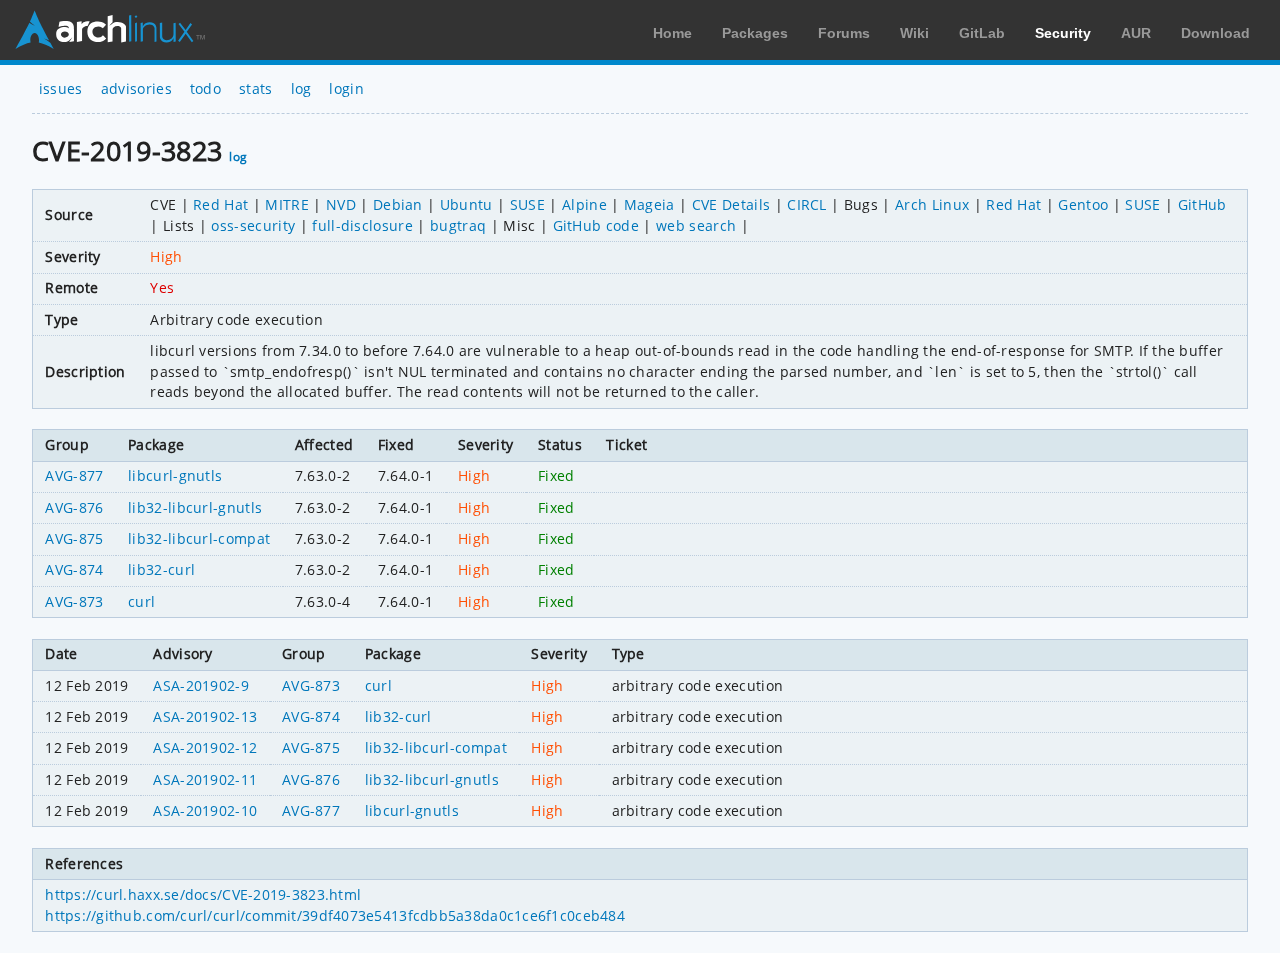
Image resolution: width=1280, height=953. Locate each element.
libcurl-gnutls (175, 475)
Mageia (649, 204)
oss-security (253, 225)
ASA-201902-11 (205, 779)
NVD (341, 204)
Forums (844, 33)
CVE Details (731, 204)
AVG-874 (74, 569)
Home (672, 33)
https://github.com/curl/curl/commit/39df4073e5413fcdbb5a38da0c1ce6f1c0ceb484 (335, 915)
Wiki (914, 33)
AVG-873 (74, 601)
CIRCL (807, 204)
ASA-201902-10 (205, 810)
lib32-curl (161, 569)
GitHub (1202, 204)
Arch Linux (110, 30)
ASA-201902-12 (205, 747)
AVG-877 (74, 475)
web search (696, 225)
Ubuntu (466, 204)
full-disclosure (362, 225)
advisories (136, 88)
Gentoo (1083, 204)
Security (1063, 33)
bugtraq (458, 225)
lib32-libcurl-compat (199, 538)
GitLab (982, 33)
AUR (1136, 33)
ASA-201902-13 (205, 716)
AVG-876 (74, 507)
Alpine (584, 204)
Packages (755, 33)
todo (205, 88)
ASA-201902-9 (201, 685)
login (346, 88)
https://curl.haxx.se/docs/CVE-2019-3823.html (203, 894)
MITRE (287, 204)
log (301, 88)
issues (61, 88)
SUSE (527, 204)
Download (1215, 33)
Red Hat (220, 204)
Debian (398, 204)
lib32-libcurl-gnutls (195, 507)
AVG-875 (74, 538)
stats (256, 88)
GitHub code (596, 225)
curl (141, 601)
